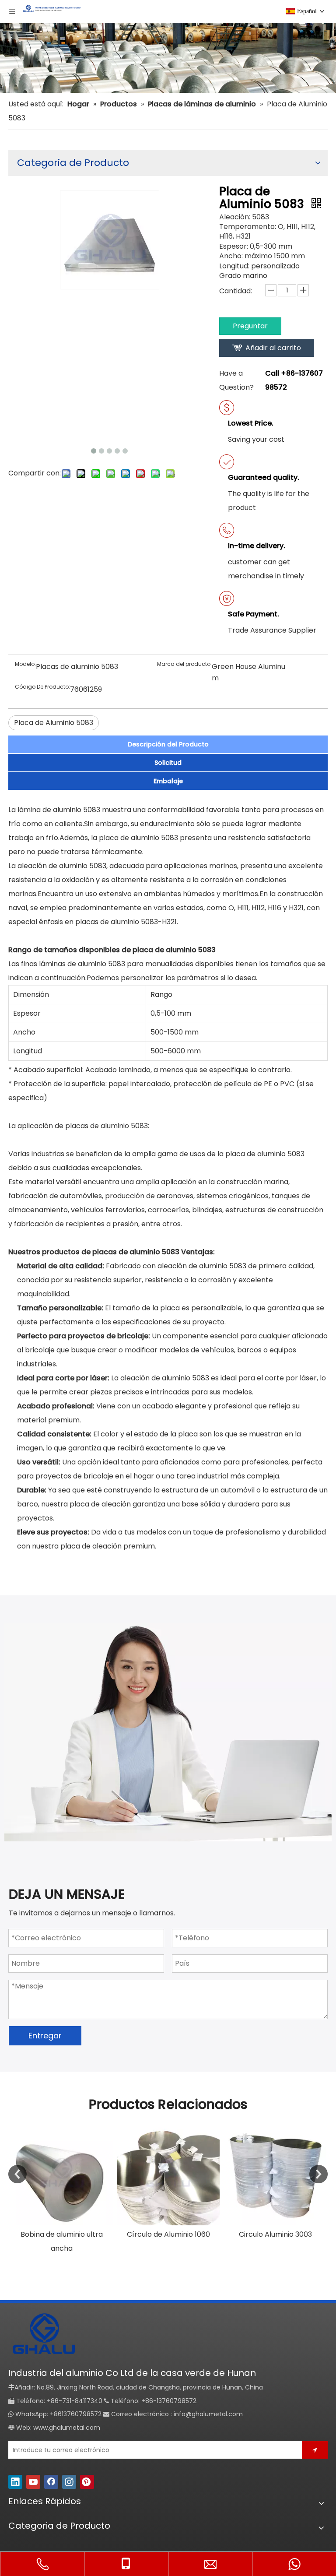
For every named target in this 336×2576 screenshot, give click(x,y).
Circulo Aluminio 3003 (275, 2234)
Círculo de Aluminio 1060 (168, 2234)
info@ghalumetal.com (208, 2414)
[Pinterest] (87, 2482)
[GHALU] (43, 2335)
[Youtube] (33, 2482)
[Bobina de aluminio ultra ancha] (62, 2174)
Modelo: (25, 664)
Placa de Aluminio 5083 (54, 723)
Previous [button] (17, 2174)
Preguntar (250, 326)
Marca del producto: (184, 664)
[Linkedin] (15, 2482)
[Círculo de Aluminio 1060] (168, 2174)
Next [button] (318, 2174)
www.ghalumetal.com (67, 2428)
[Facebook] (51, 2482)
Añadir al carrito (273, 348)
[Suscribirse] (315, 2450)
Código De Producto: (42, 687)
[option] (62, 2189)
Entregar (45, 2036)
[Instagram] (69, 2482)
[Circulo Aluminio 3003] (275, 2174)
